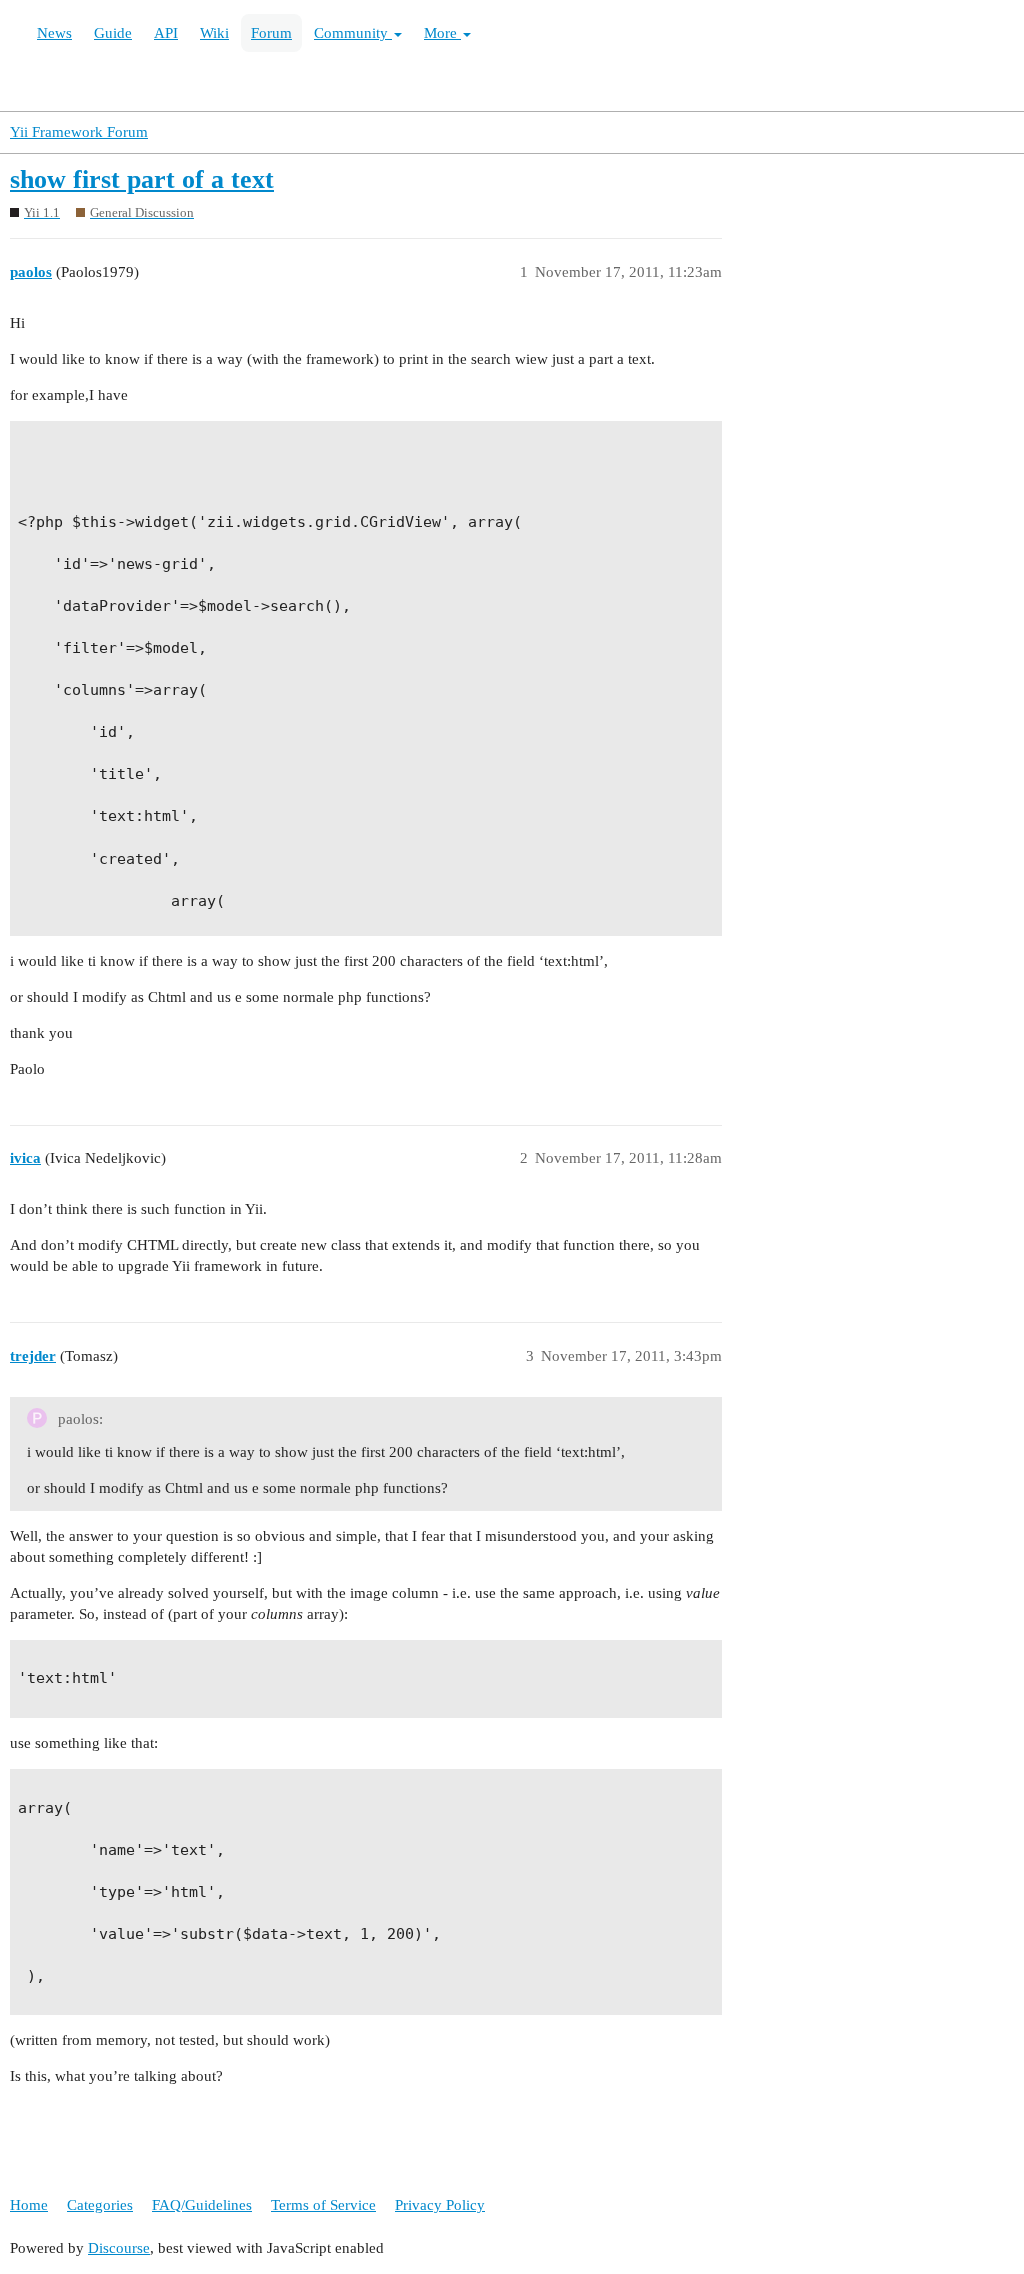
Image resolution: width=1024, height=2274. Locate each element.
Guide (113, 33)
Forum (271, 33)
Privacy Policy (440, 2205)
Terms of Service (323, 2205)
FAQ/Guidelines (202, 2205)
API (166, 33)
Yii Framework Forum (79, 132)
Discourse (119, 2248)
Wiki (214, 33)
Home (29, 2205)
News (54, 33)
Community (353, 33)
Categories (100, 2205)
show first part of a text (142, 179)
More (442, 33)
